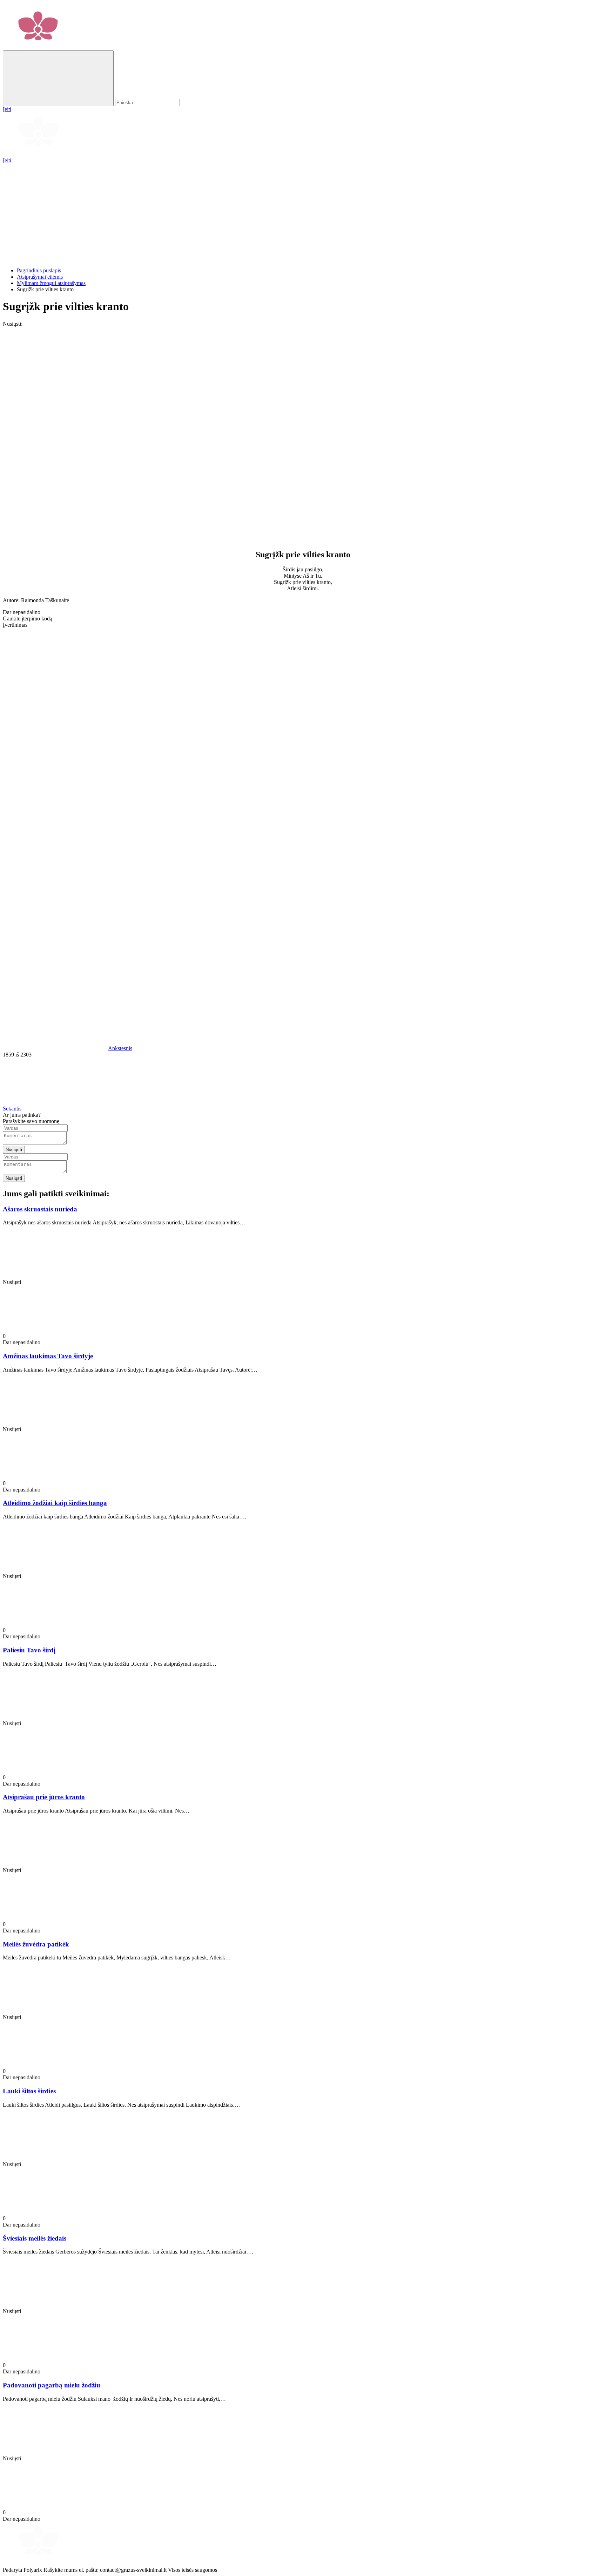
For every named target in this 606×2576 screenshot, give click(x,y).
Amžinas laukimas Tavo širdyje (48, 1356)
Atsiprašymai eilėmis (40, 277)
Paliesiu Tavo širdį (29, 1650)
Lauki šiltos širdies (29, 2091)
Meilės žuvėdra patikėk (36, 1944)
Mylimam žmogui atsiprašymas (51, 283)
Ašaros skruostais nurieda (40, 1209)
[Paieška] (58, 78)
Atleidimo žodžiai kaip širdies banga (55, 1503)
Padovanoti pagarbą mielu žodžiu (52, 2385)
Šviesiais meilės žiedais (35, 2238)
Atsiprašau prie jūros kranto (44, 1797)
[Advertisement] (213, 213)
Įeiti (7, 160)
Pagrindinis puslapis (39, 270)
